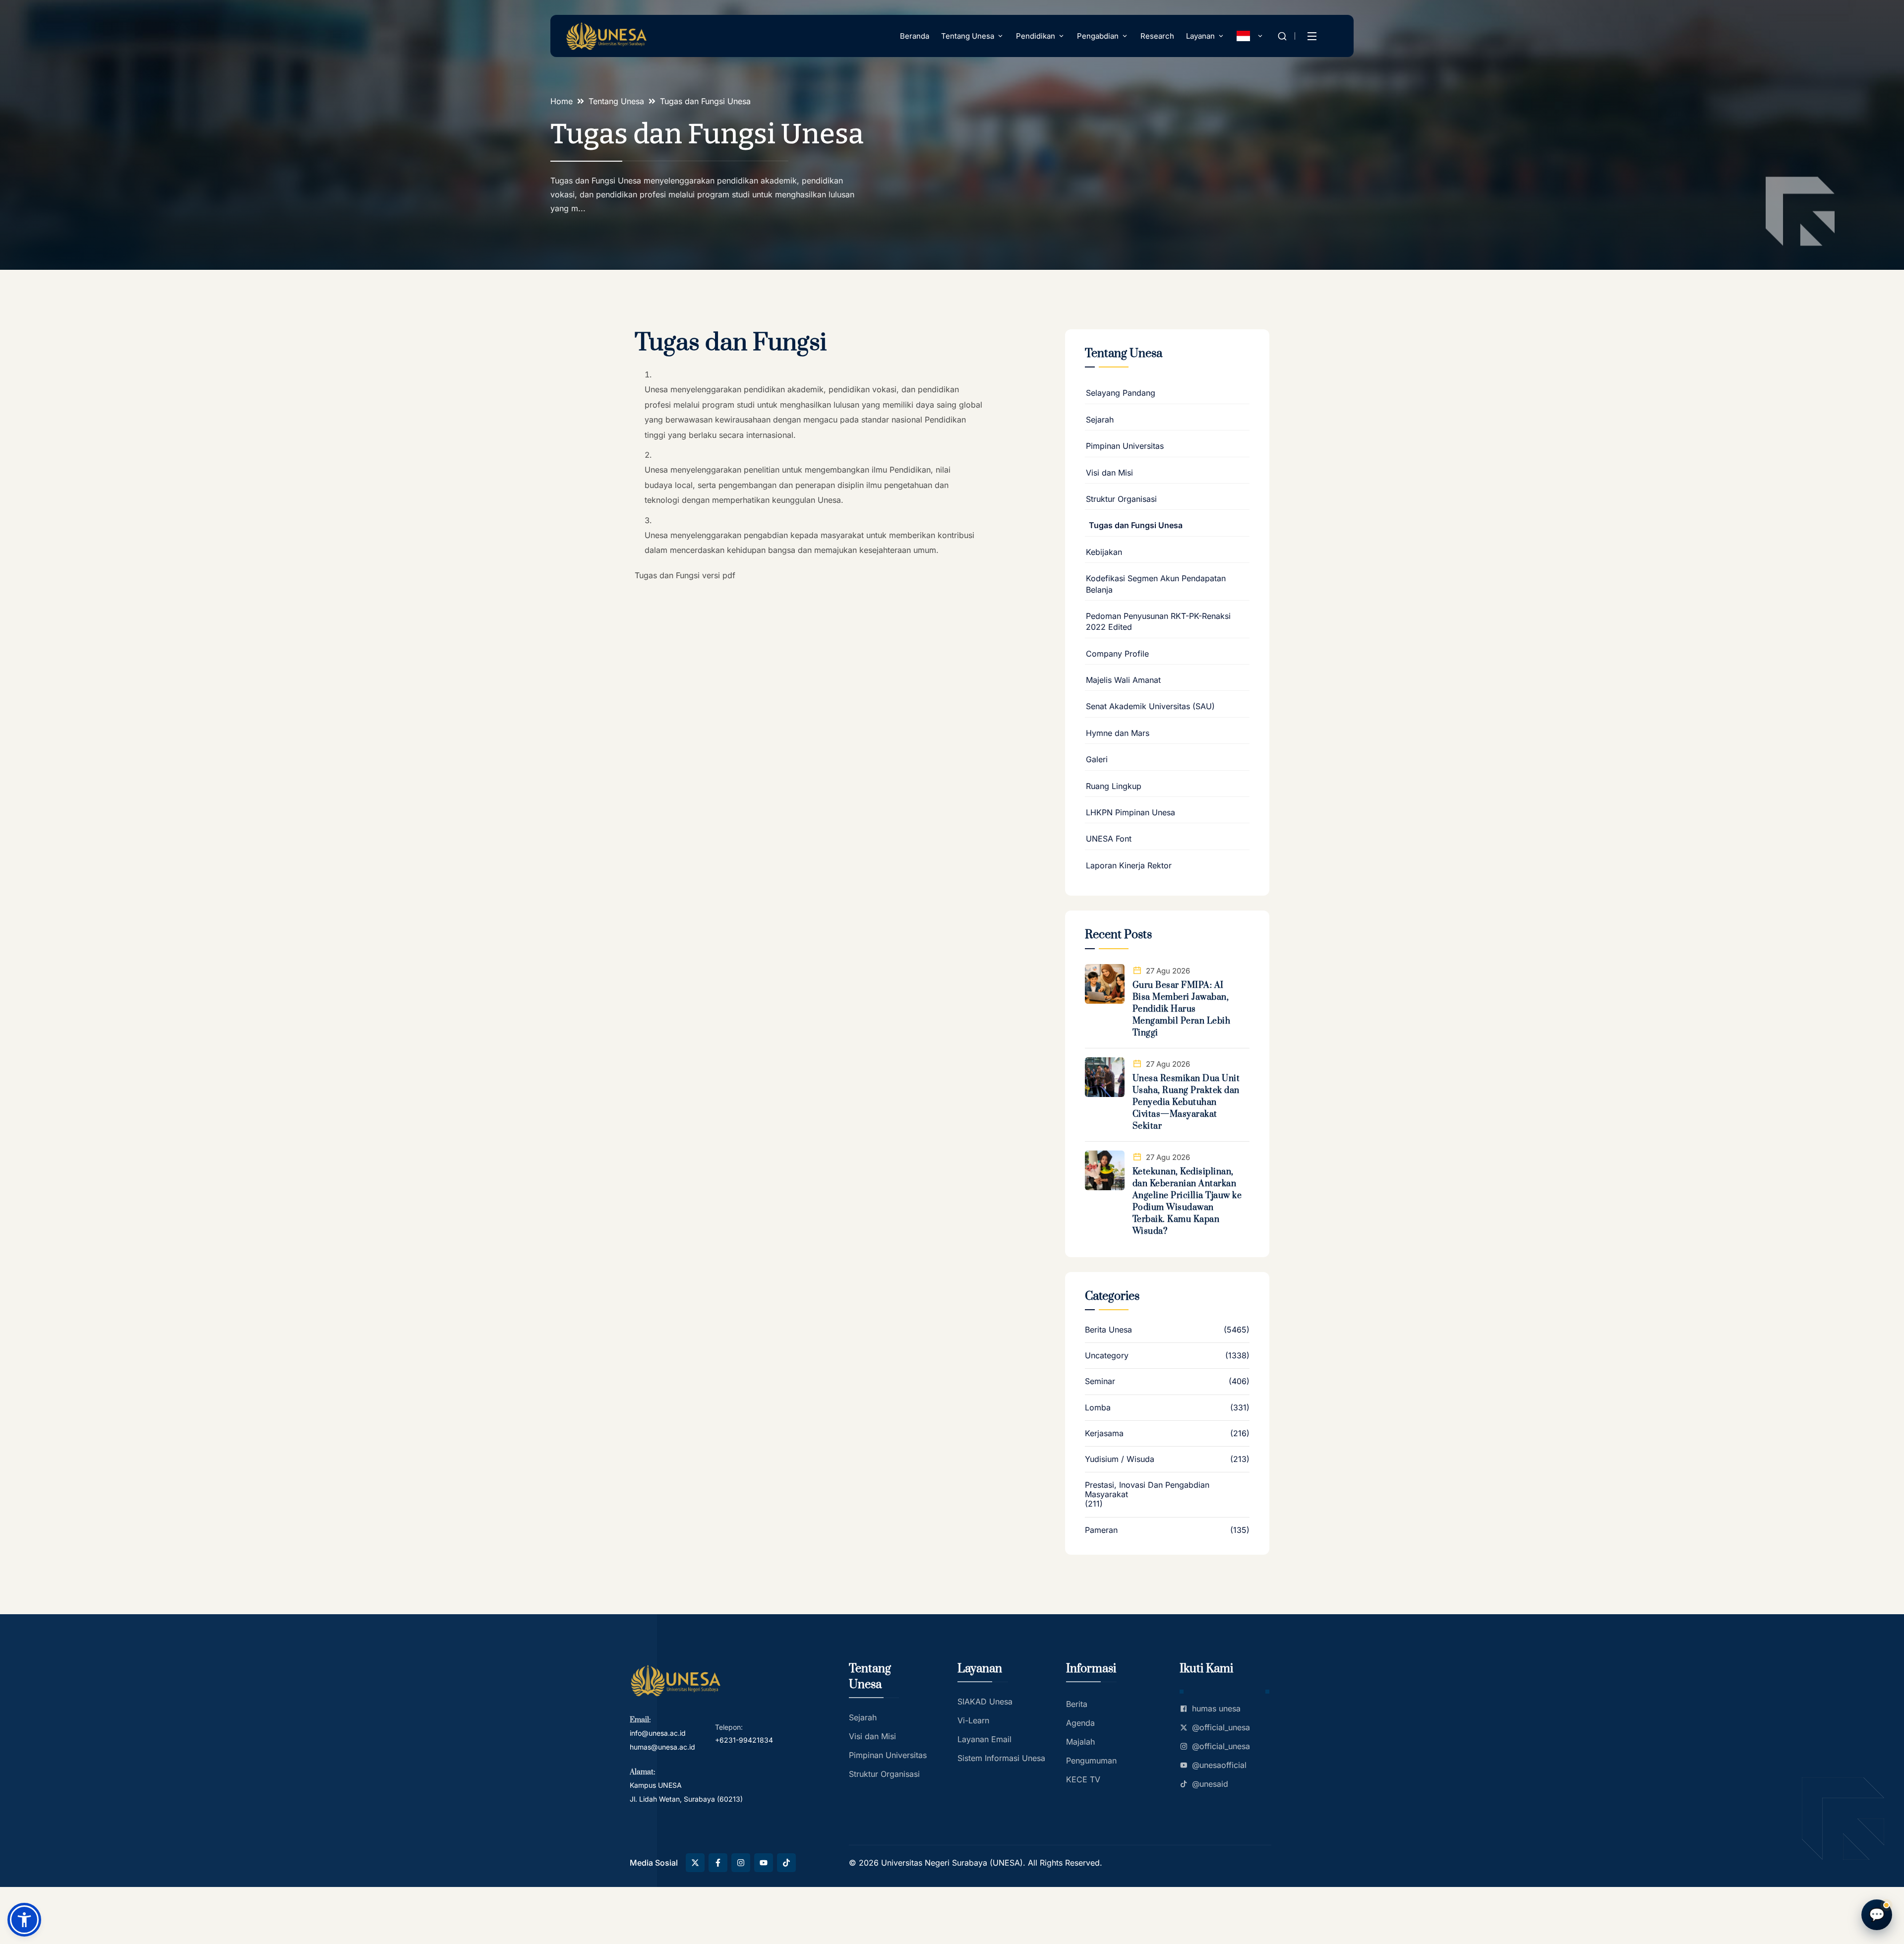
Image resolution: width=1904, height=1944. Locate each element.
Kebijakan (1104, 552)
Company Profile (1117, 654)
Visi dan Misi (1109, 473)
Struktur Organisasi (1121, 499)
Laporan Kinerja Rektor (1129, 865)
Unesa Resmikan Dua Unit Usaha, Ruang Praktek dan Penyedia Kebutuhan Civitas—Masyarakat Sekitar (1186, 1102)
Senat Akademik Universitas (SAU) (1150, 706)
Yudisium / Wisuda (1120, 1459)
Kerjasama (1104, 1433)
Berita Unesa (1108, 1330)
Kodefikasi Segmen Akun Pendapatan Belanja (1156, 584)
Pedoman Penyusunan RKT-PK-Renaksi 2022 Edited (1158, 621)
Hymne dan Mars (1118, 733)
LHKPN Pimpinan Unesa (1130, 812)
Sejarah (1100, 420)
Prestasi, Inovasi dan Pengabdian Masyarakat (1147, 1490)
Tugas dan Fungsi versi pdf (685, 575)
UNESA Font (1109, 839)
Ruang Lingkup (1114, 786)
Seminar (1100, 1381)
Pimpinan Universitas (1125, 446)
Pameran (1101, 1530)
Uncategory (1107, 1356)
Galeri (1097, 759)
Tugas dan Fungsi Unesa (1136, 525)
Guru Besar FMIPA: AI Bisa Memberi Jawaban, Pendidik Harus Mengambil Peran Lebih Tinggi (1182, 1009)
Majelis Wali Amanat (1123, 680)
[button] (24, 1920)
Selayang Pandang (1121, 393)
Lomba (1098, 1408)
